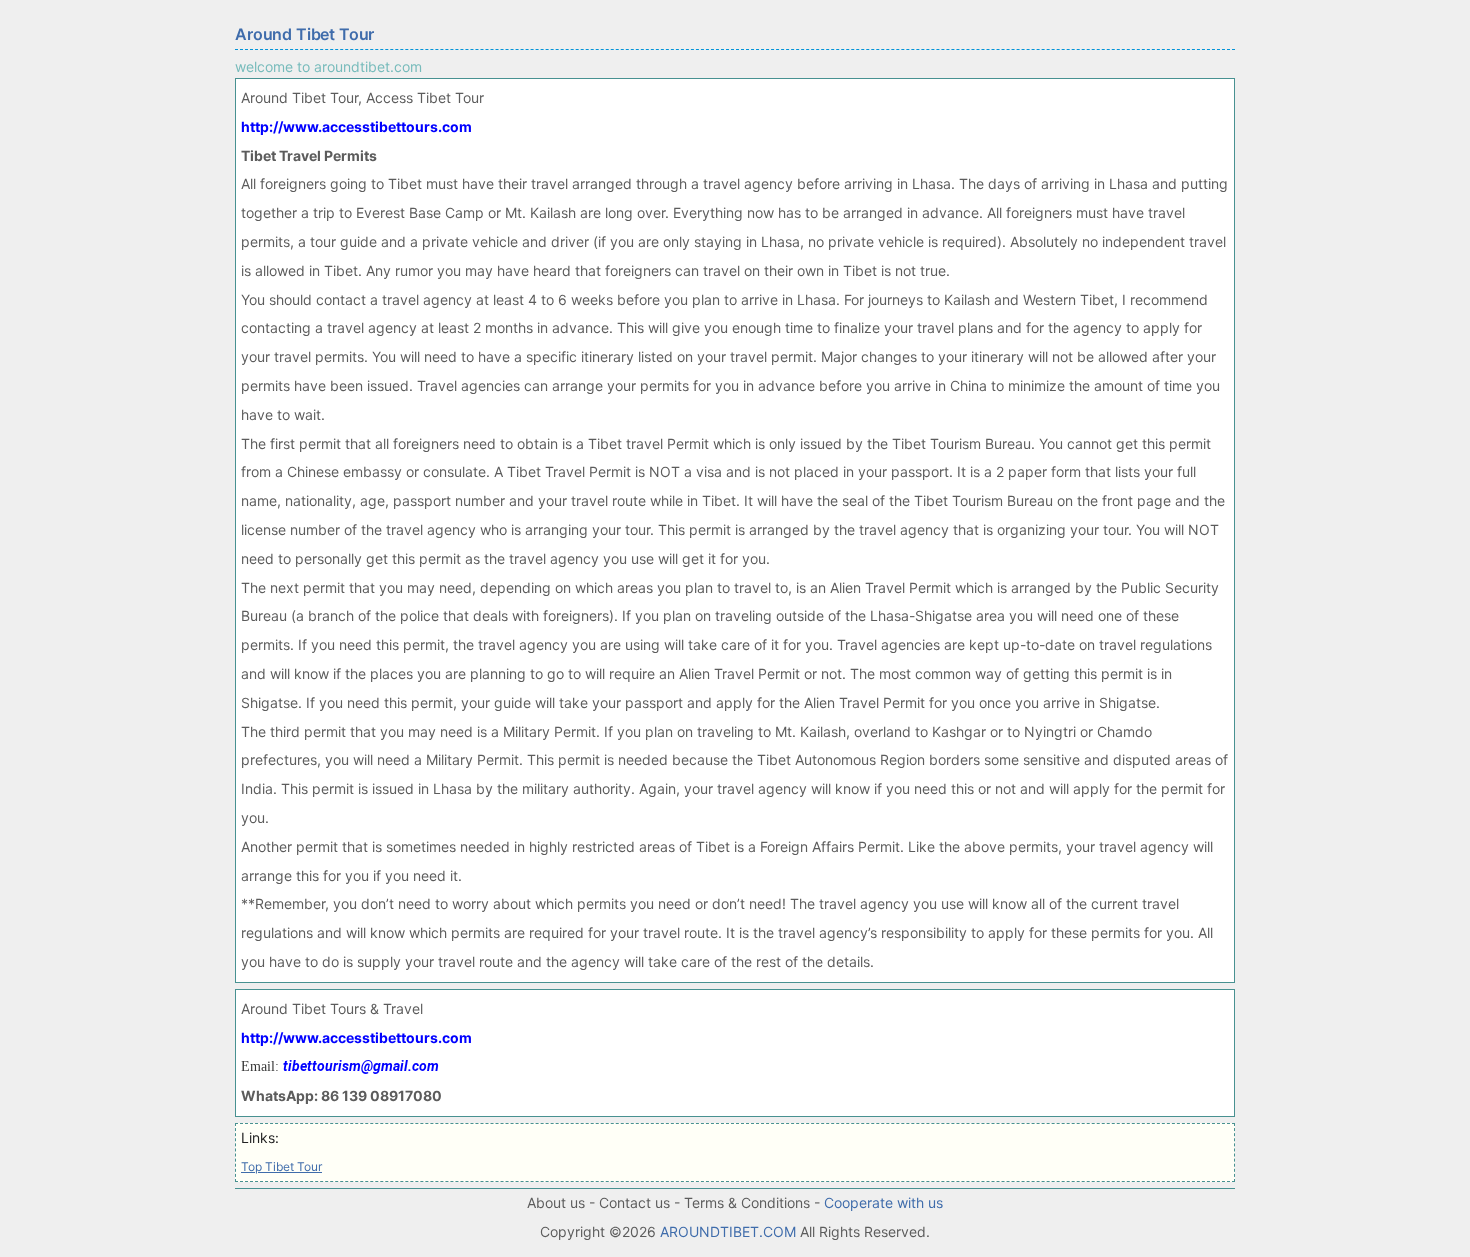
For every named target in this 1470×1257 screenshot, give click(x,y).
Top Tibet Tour (281, 1166)
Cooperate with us (883, 1202)
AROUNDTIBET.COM (728, 1231)
